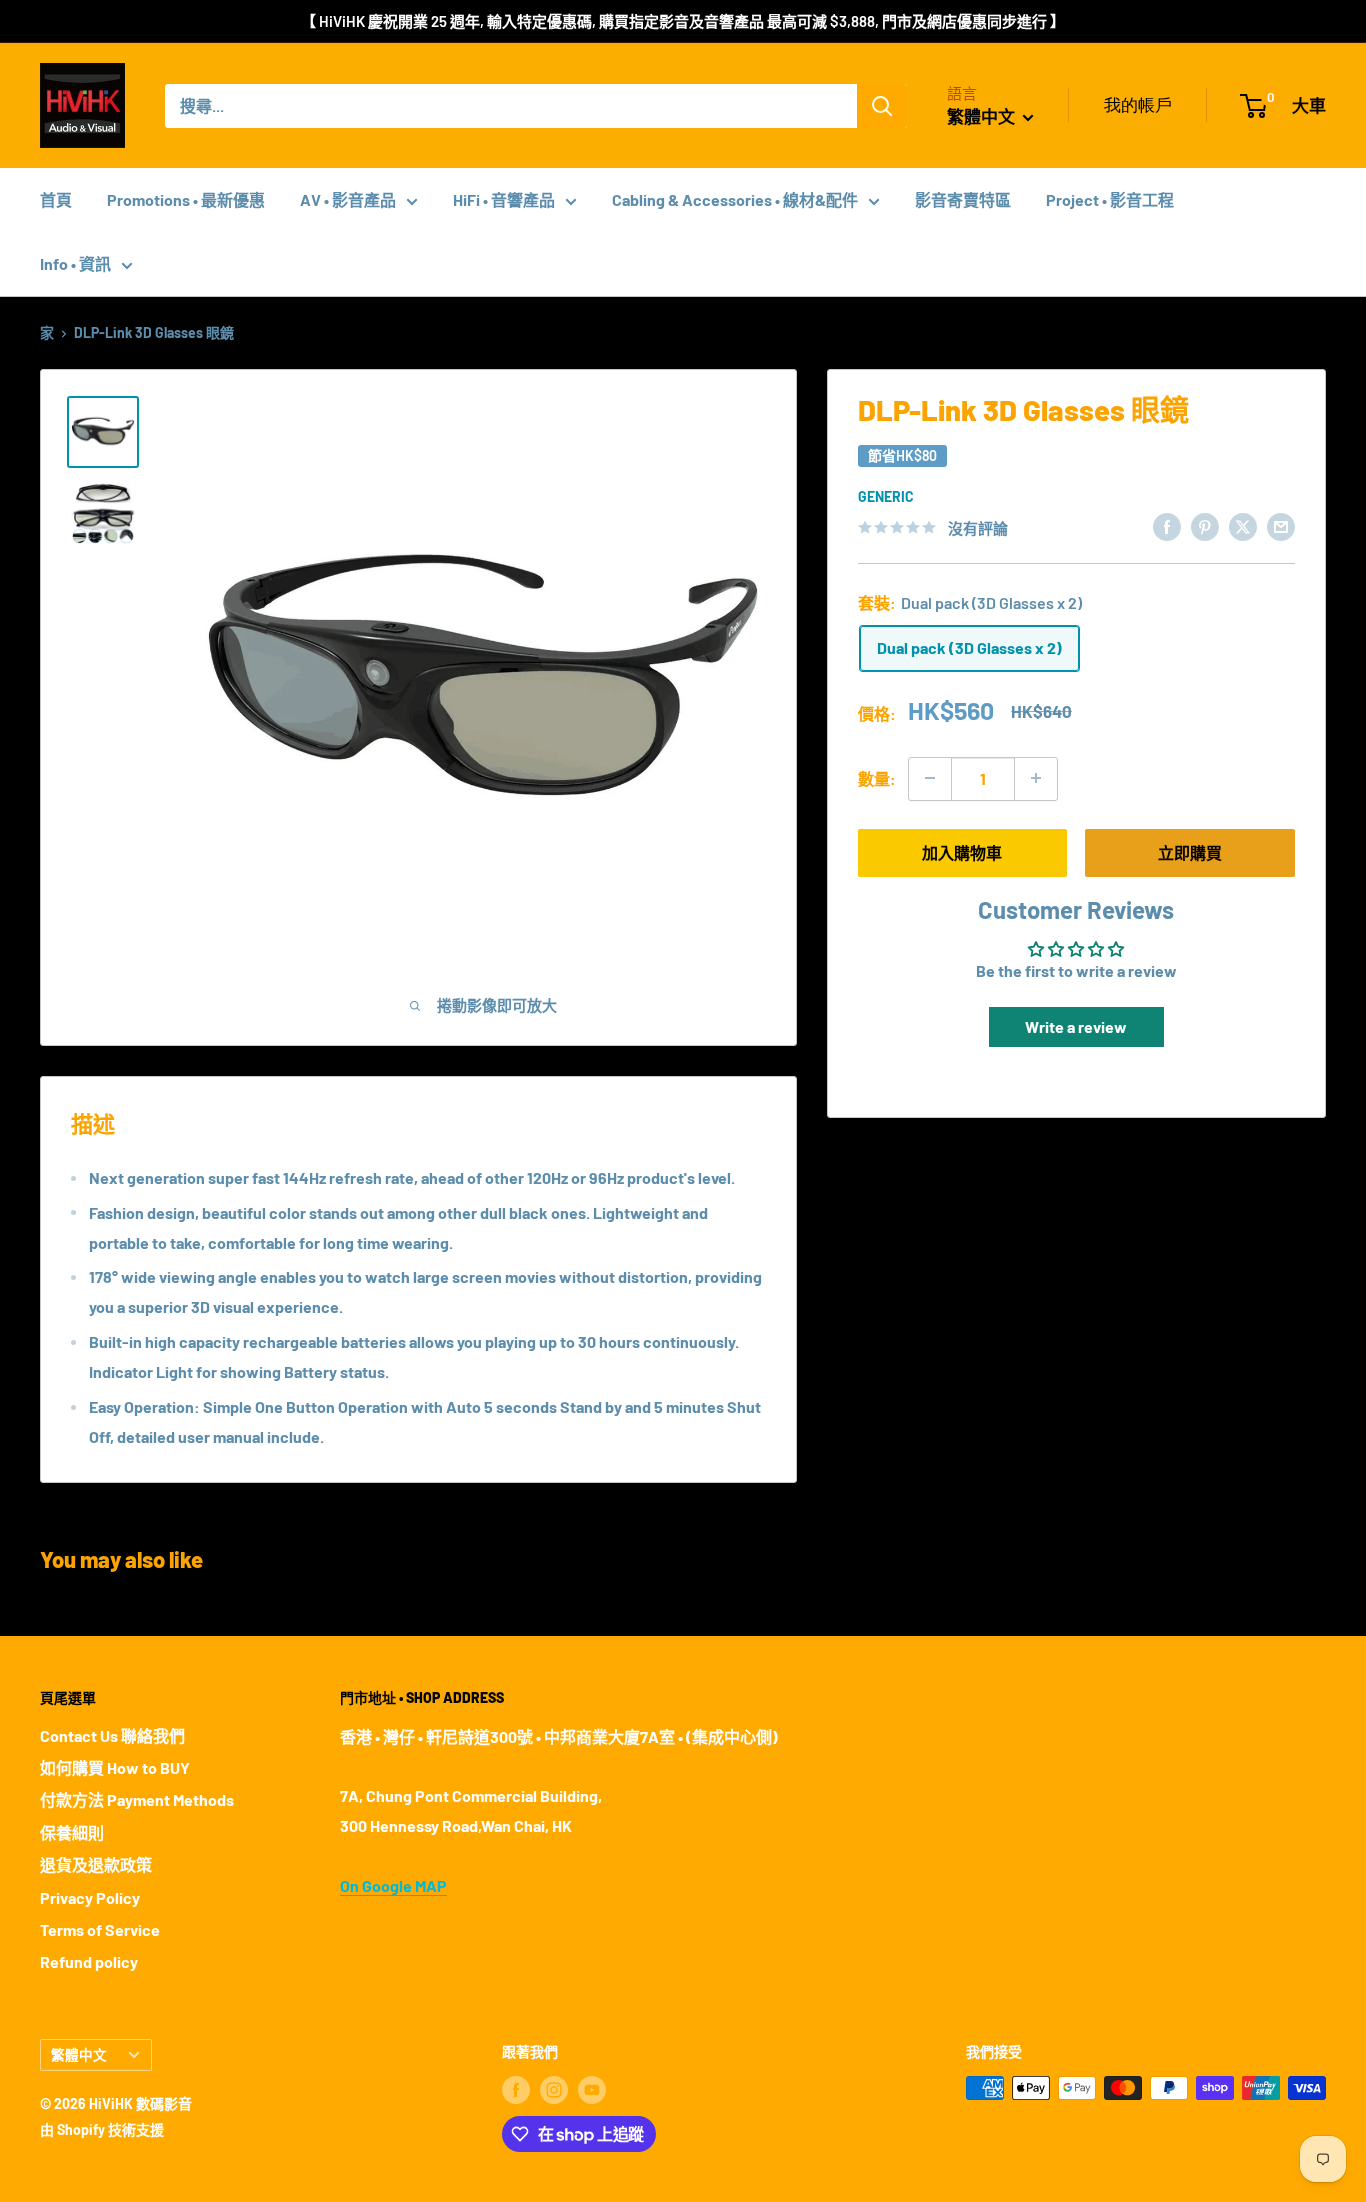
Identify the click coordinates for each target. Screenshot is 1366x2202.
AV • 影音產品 (348, 199)
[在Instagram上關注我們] (554, 2090)
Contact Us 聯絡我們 (112, 1735)
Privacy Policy (90, 1897)
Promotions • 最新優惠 (186, 199)
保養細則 (72, 1832)
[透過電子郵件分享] (1281, 525)
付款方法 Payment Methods (137, 1799)
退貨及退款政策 (96, 1864)
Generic (886, 496)
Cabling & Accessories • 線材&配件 (735, 199)
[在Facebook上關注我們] (516, 2090)
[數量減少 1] (930, 778)
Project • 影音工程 (1110, 199)
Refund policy (89, 1961)
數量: (877, 777)
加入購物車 (962, 851)
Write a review (1076, 1026)
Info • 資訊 (75, 263)
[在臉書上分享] (1167, 525)
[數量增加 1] (1036, 778)
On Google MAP (393, 1885)
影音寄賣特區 (963, 199)
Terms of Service (100, 1929)
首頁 (56, 199)
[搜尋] (882, 106)
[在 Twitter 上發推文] (1243, 525)
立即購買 (1190, 851)
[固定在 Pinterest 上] (1205, 525)
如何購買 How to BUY (115, 1767)
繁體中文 (79, 2054)
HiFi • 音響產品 (504, 199)
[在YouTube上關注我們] (592, 2090)
